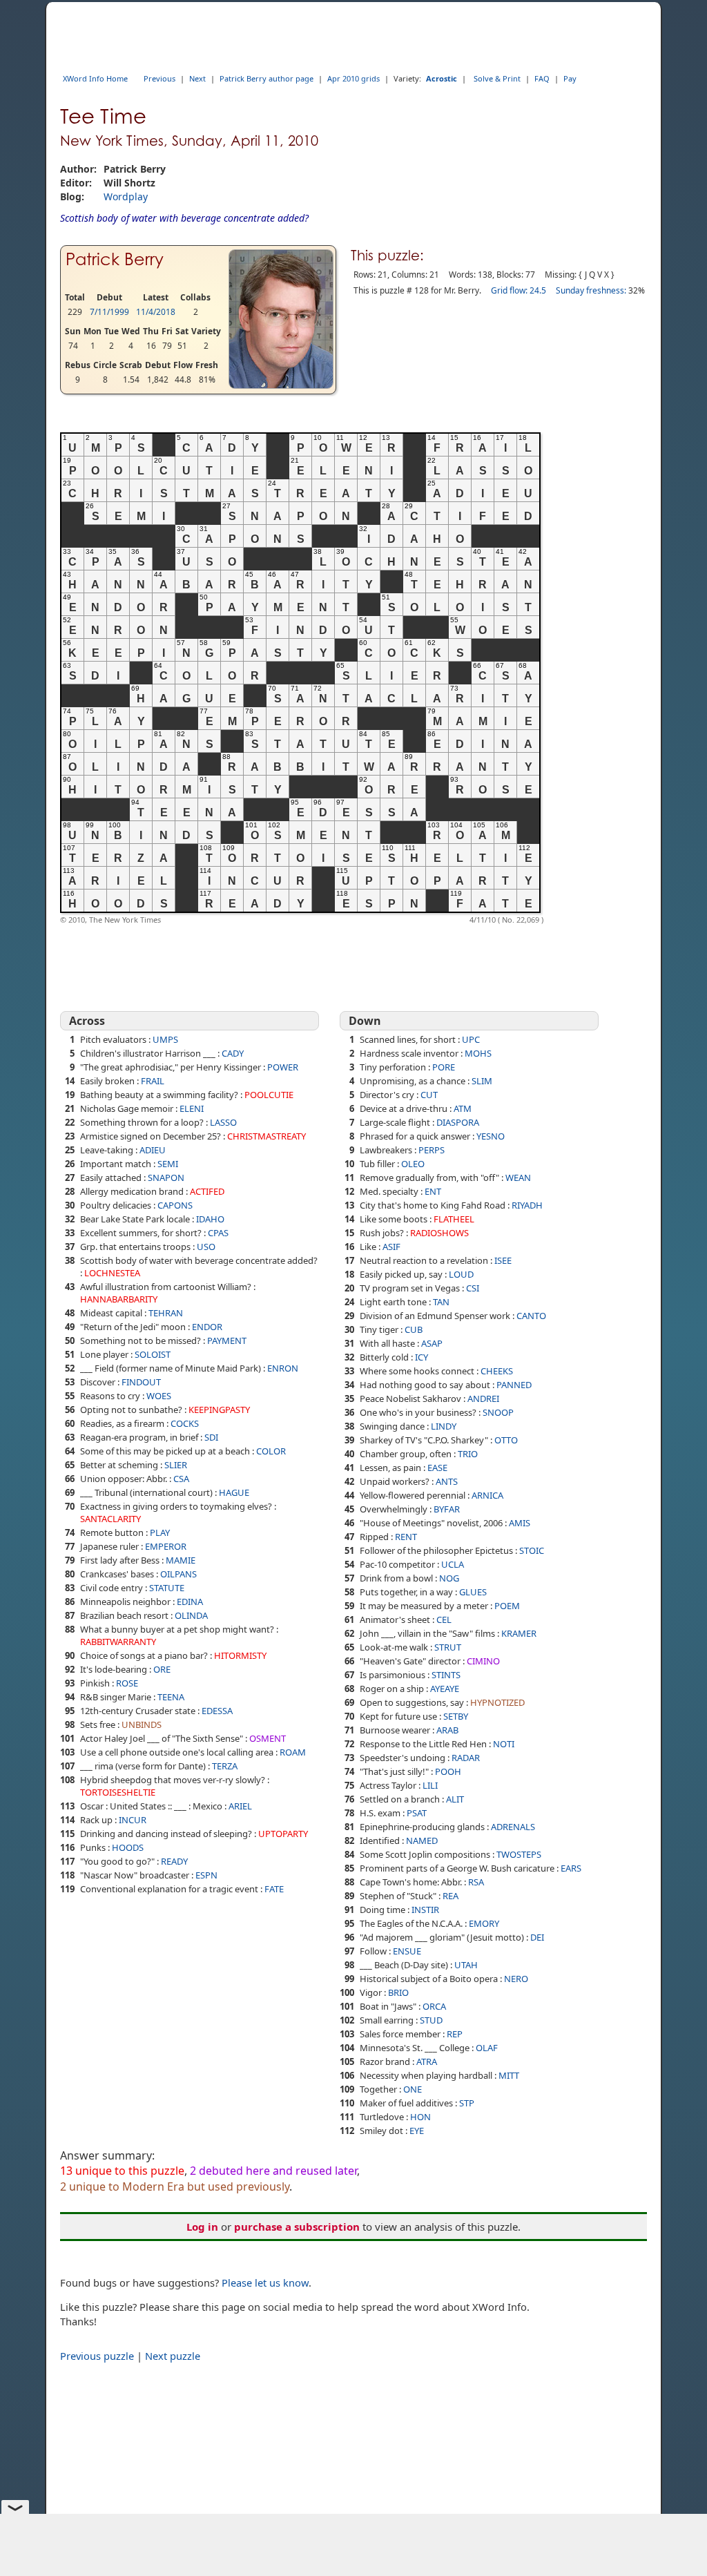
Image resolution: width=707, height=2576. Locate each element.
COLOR (271, 1451)
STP (467, 2103)
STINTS (446, 1675)
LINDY (444, 1426)
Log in (202, 2227)
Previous (159, 78)
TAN (441, 1302)
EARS (571, 1868)
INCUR (133, 1820)
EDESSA (217, 1711)
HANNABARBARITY (119, 1299)
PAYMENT (227, 1340)
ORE (162, 1669)
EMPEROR (166, 1546)
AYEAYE (445, 1689)
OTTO (506, 1440)
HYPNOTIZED (497, 1702)
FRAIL (153, 1081)
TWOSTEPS (519, 1854)
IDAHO (210, 1219)
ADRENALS (513, 1827)
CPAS (218, 1233)
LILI (430, 1785)
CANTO (531, 1316)
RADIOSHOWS (439, 1233)
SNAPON (166, 1178)
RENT (406, 1537)
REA (451, 1896)
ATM (463, 1108)
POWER (283, 1067)
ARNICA (487, 1495)
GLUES (473, 1592)
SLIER (176, 1465)
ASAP (432, 1343)
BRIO (398, 1992)
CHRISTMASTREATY (267, 1136)
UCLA (453, 1564)
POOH (448, 1771)
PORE (444, 1067)
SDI (211, 1437)
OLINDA (191, 1615)
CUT (429, 1095)
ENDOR (207, 1327)
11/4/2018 (156, 312)
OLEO (413, 1164)
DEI (537, 1937)
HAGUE (234, 1492)
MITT (509, 2075)
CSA (181, 1479)
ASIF (391, 1247)
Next (197, 78)
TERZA (225, 1766)
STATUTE (167, 1588)
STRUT (448, 1647)
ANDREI (483, 1398)
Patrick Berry (115, 259)
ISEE (503, 1260)
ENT (433, 1191)
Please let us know (265, 2282)
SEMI (168, 1164)
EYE (417, 2131)
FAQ (542, 78)
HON (420, 2117)
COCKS (185, 1423)
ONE (413, 2089)
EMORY (484, 1923)
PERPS (432, 1150)
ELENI (192, 1108)
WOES (159, 1396)
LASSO (223, 1122)
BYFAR (447, 1509)
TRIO (468, 1454)
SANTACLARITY (110, 1519)
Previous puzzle (97, 2356)
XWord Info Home (95, 78)
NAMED (422, 1840)
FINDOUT (141, 1382)
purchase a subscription (297, 2227)
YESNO (491, 1136)
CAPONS (175, 1205)
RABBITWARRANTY (118, 1642)
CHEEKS (497, 1371)
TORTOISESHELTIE (118, 1792)
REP (455, 2034)
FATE (274, 1889)
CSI (473, 1288)
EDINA (190, 1602)
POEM (507, 1606)
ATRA (427, 2061)
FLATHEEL (454, 1219)
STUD (431, 2020)
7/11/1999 (109, 312)
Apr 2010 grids (353, 78)
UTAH (466, 1965)
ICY (422, 1357)
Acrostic (442, 78)
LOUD (461, 1274)
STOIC (532, 1550)
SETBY (456, 1716)
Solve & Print (497, 78)
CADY (233, 1053)
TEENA (171, 1697)
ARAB (447, 1730)
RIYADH (527, 1205)
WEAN (518, 1178)
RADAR (466, 1758)
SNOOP (498, 1412)
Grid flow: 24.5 (519, 290)
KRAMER (519, 1633)
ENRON (283, 1368)
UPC (471, 1039)
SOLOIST (153, 1354)
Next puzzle (173, 2356)
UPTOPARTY (283, 1834)
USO (206, 1247)
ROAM (293, 1752)
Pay (570, 78)
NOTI (504, 1744)
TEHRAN (166, 1313)
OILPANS (178, 1574)
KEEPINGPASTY (219, 1410)
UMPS (165, 1039)
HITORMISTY (240, 1655)
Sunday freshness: (591, 290)
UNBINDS (142, 1724)
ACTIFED (207, 1191)
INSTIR (425, 1910)
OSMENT (268, 1738)
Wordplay (126, 196)
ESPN (206, 1875)
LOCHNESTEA (112, 1273)
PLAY (160, 1532)
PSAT (417, 1813)
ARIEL (240, 1806)
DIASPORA (458, 1122)
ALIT (455, 1799)
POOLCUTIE (269, 1095)
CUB (414, 1329)
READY (174, 1861)
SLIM (482, 1081)
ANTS (447, 1481)
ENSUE (407, 1951)
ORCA (434, 2006)
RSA (476, 1882)
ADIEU (153, 1150)
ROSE (127, 1683)
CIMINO (483, 1661)
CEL (444, 1619)
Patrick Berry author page (267, 78)
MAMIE (181, 1560)
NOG (449, 1578)
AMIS (520, 1523)
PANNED (514, 1385)
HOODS (128, 1847)
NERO (516, 1979)
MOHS (478, 1053)
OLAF (487, 2048)
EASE (437, 1468)
